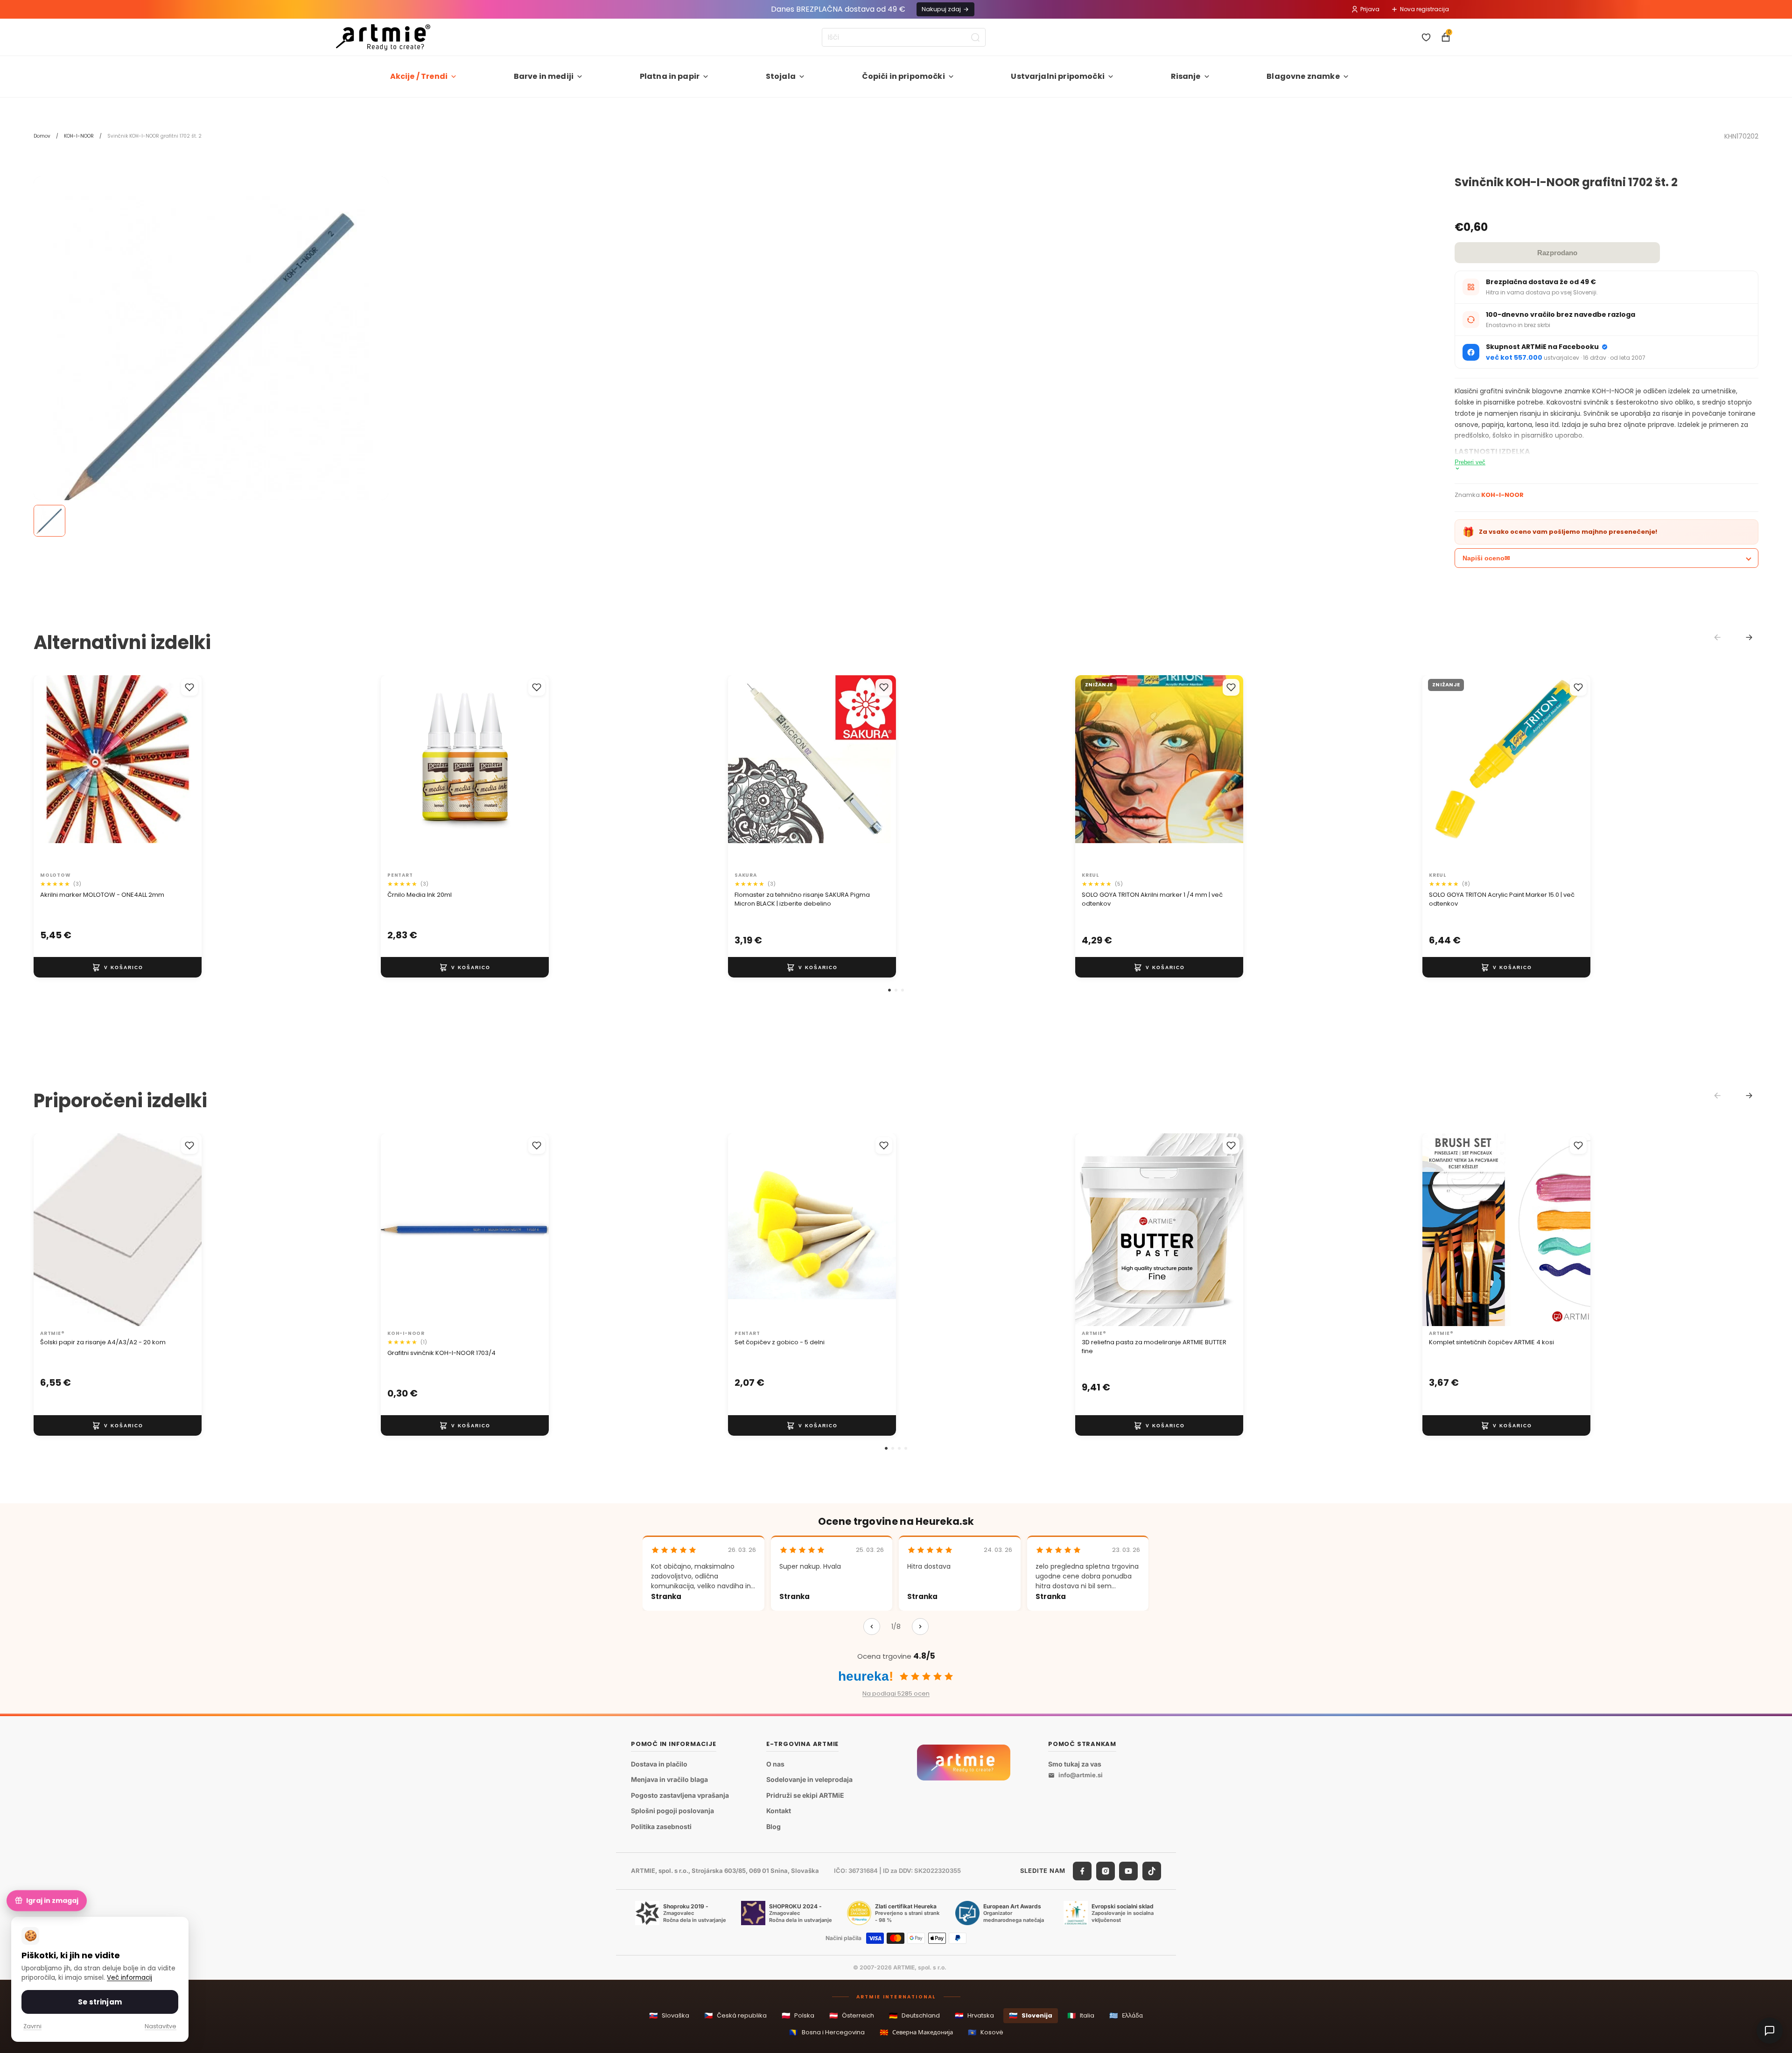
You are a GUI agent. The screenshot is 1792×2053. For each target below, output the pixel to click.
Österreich (852, 2015)
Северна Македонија (916, 2032)
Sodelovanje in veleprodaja (809, 1780)
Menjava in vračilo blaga (669, 1780)
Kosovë (986, 2032)
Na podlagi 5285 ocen (896, 1693)
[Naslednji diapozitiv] (185, 771)
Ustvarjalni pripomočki (1058, 76)
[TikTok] (1152, 1871)
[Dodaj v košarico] (118, 967)
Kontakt (779, 1811)
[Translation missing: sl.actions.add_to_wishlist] (189, 687)
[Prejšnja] (872, 1627)
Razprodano (1557, 253)
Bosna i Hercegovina (827, 2032)
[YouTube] (1128, 1871)
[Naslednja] (920, 1627)
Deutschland (914, 2015)
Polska (798, 2015)
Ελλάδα (1126, 2015)
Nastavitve (161, 2026)
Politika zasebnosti (661, 1826)
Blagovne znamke (1303, 76)
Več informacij (129, 1978)
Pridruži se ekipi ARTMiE (805, 1795)
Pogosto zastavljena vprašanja (680, 1795)
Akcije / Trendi (419, 76)
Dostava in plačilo (659, 1764)
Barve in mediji (544, 76)
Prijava (1370, 9)
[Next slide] (1749, 637)
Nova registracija (1424, 9)
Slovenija (1031, 2015)
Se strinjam (100, 2002)
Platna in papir (670, 76)
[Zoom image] (211, 354)
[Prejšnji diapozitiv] (50, 771)
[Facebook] (1082, 1871)
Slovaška (669, 2015)
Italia (1081, 2015)
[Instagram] (1106, 1871)
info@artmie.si (1081, 1775)
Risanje (1186, 76)
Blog (773, 1826)
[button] (889, 990)
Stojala (781, 76)
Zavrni (32, 2026)
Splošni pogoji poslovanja (672, 1811)
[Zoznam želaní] (1426, 37)
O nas (775, 1764)
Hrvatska (974, 2015)
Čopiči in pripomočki (903, 76)
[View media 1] (49, 521)
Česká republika (735, 2015)
